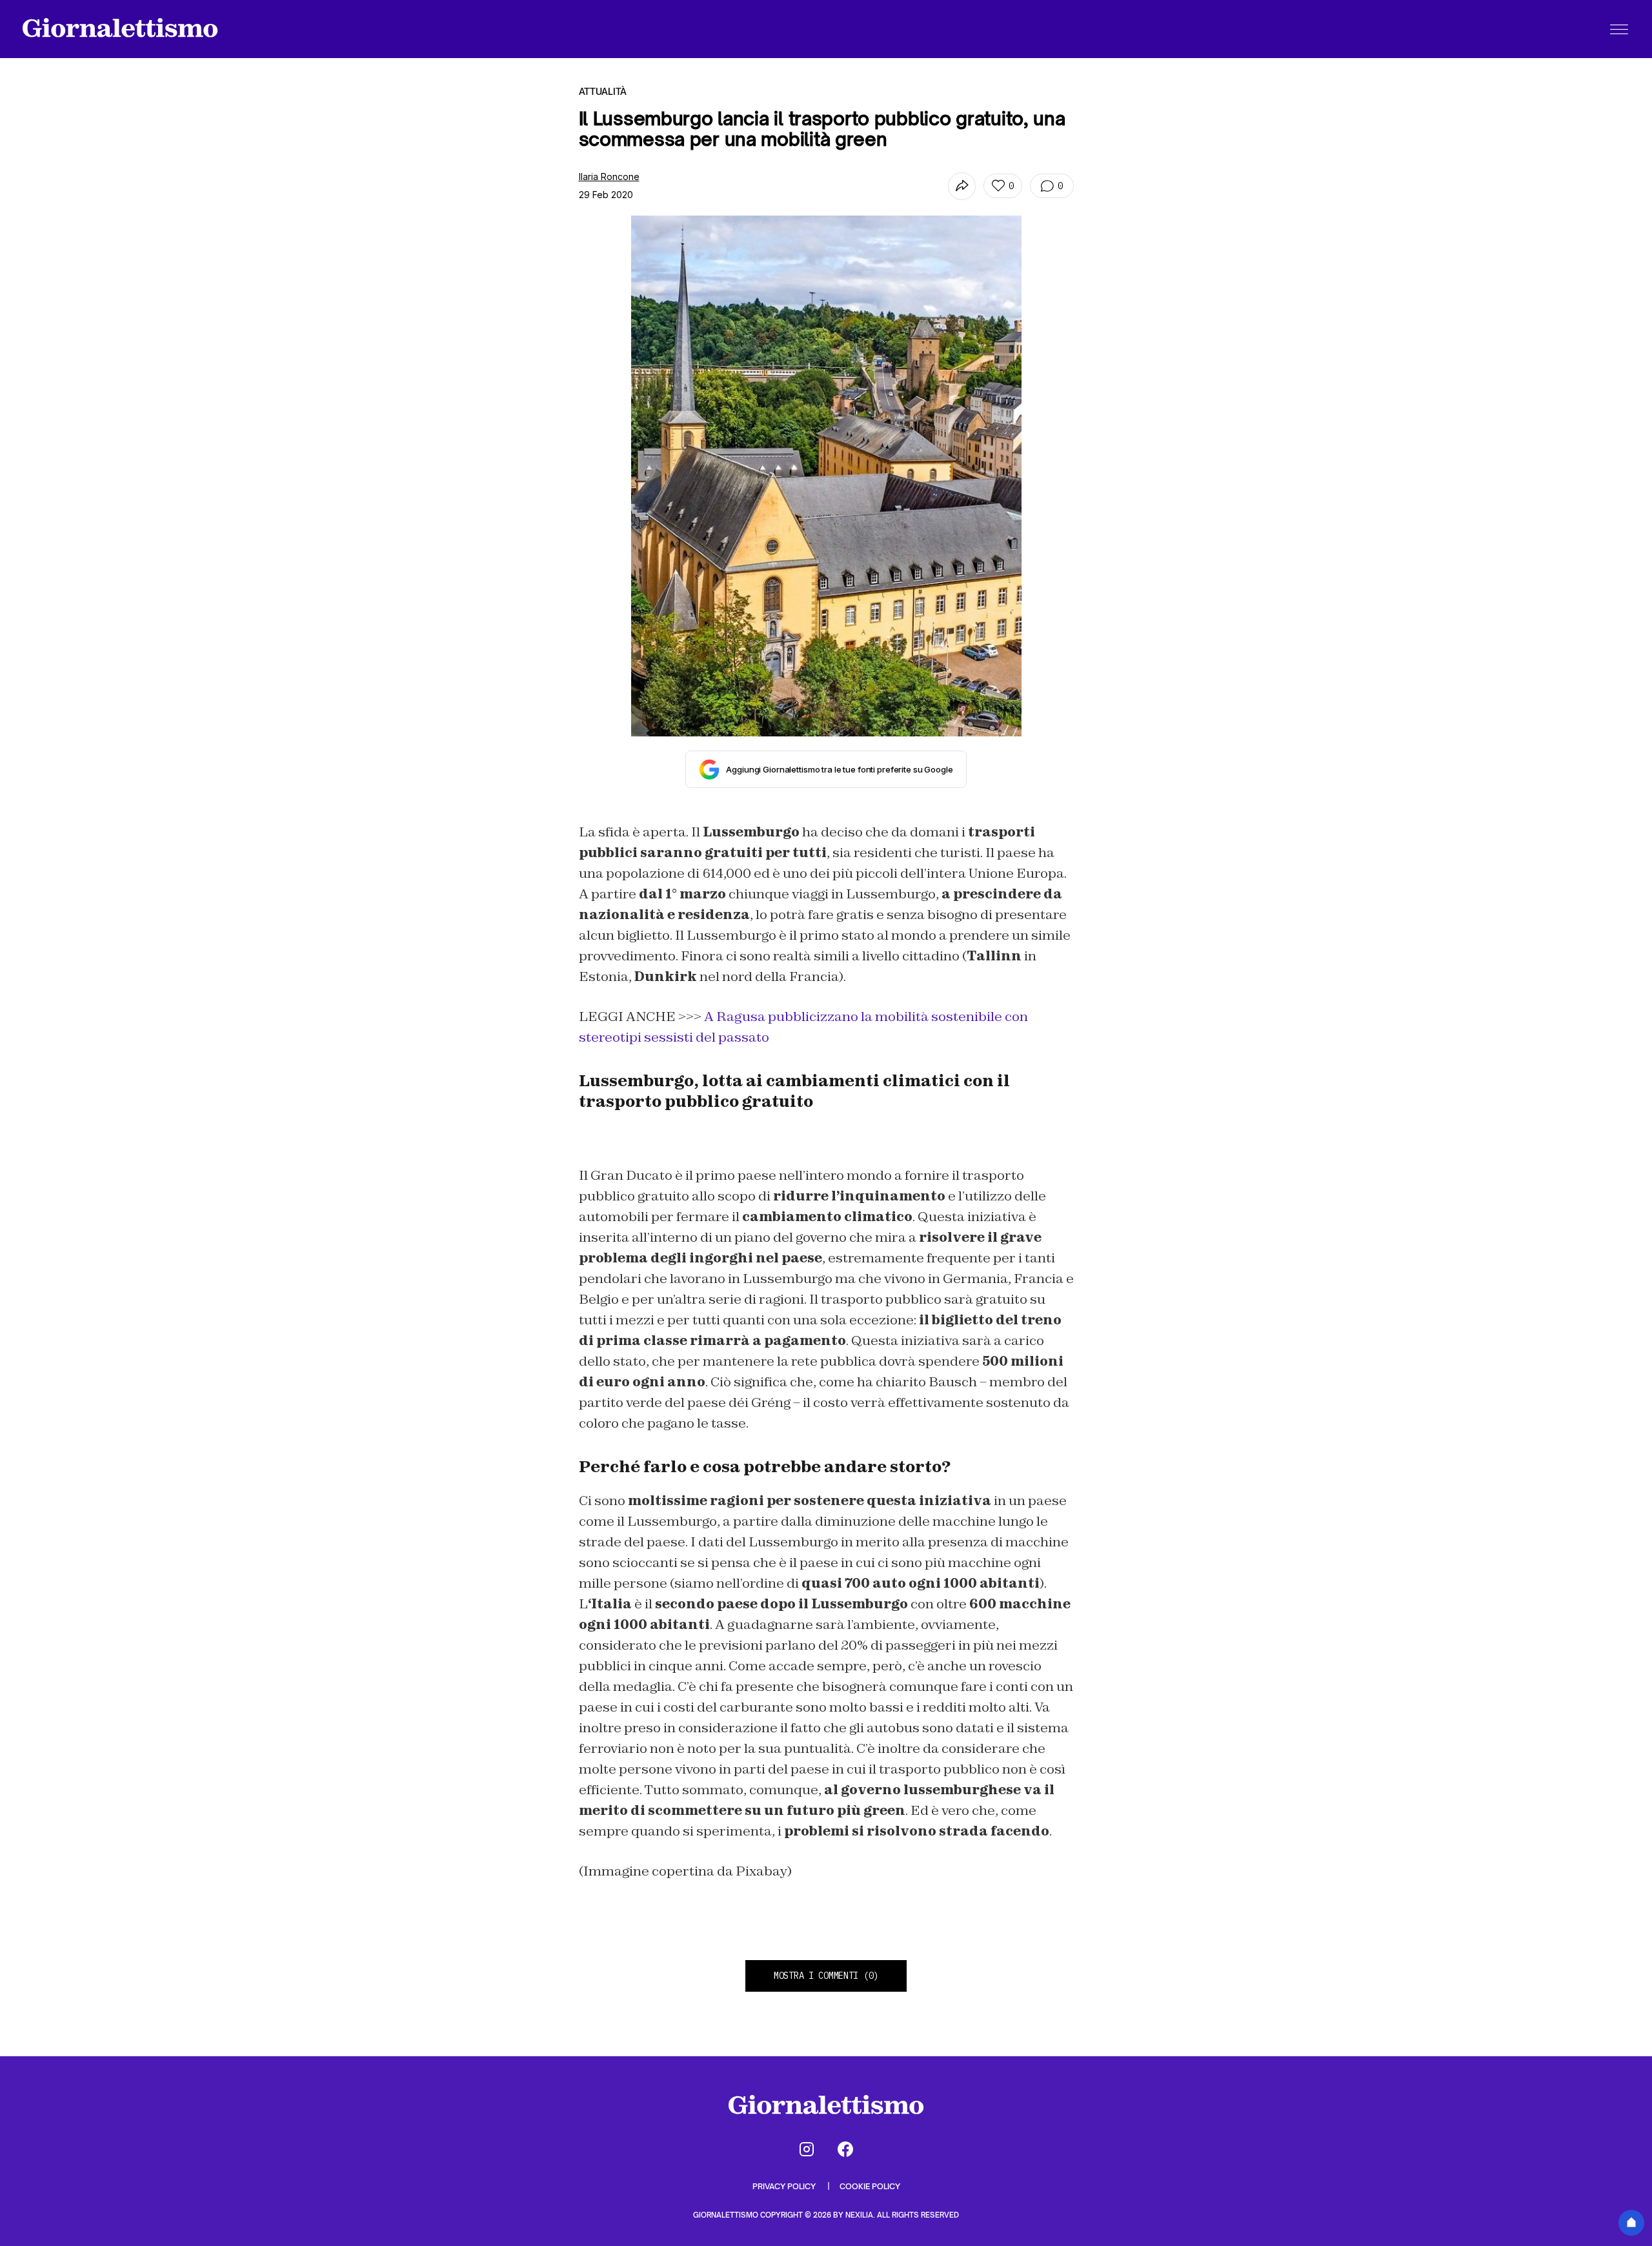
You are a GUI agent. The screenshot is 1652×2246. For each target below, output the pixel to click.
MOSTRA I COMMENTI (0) (826, 1976)
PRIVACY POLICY (785, 2186)
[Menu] (1619, 29)
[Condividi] (962, 186)
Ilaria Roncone (609, 177)
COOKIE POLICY (870, 2186)
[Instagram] (807, 2149)
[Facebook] (845, 2149)
